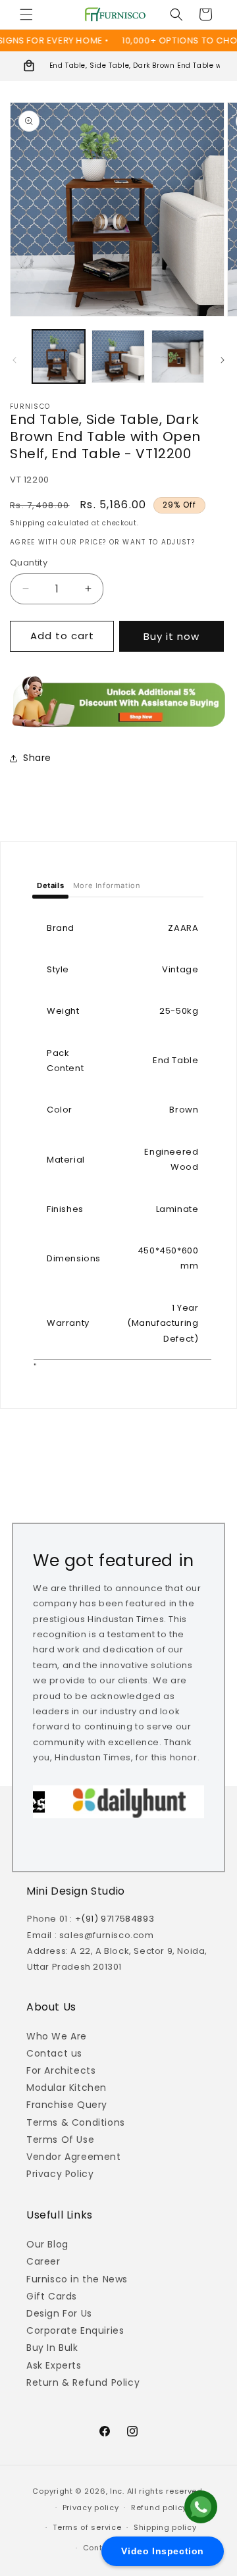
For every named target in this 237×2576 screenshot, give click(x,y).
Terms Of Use (60, 2140)
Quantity (29, 563)
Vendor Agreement (74, 2157)
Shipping (28, 523)
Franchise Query (67, 2105)
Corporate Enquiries (75, 2330)
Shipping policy (165, 2527)
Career (43, 2261)
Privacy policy (91, 2508)
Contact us (54, 2053)
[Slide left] (14, 360)
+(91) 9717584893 (115, 1919)
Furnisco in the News (77, 2279)
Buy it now (171, 636)
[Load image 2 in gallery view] (118, 356)
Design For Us (59, 2313)
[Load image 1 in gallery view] (59, 356)
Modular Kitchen (66, 2088)
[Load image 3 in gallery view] (178, 356)
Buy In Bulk (52, 2348)
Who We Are (57, 2036)
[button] (26, 14)
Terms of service (87, 2527)
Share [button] (37, 758)
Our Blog (47, 2244)
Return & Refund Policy (83, 2382)
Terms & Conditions (76, 2122)
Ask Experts (54, 2365)
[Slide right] (223, 360)
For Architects (61, 2070)
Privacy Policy (60, 2174)
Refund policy (159, 2508)
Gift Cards (52, 2296)
